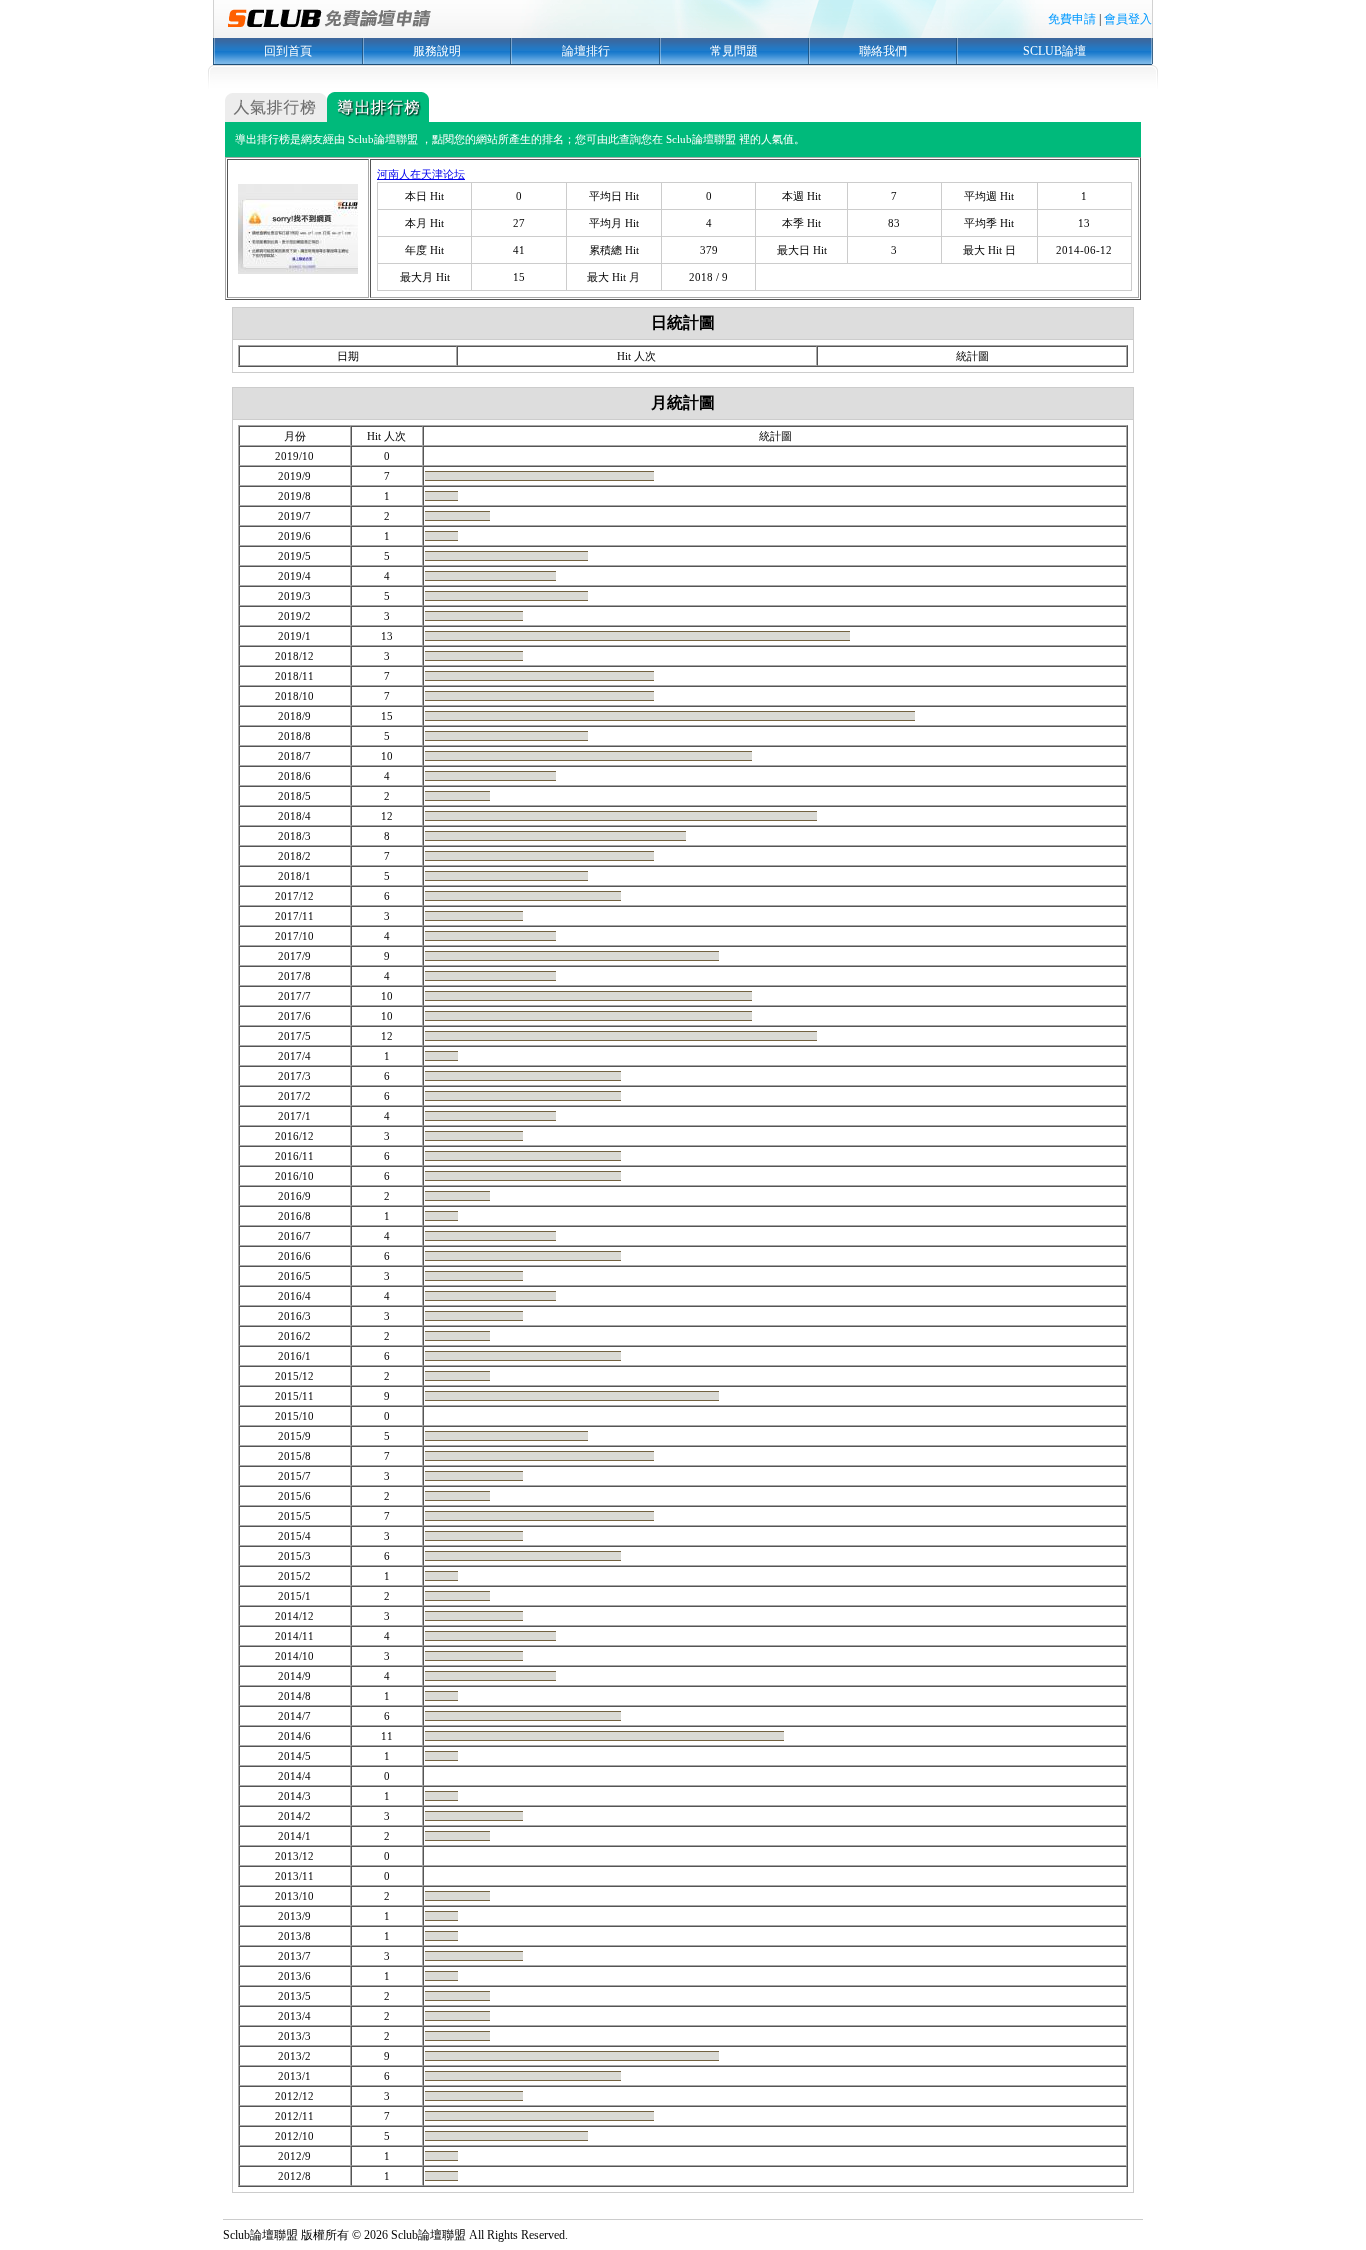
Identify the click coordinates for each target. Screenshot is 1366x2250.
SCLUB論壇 (1054, 51)
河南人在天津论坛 (421, 174)
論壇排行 (586, 51)
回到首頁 (288, 51)
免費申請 (1072, 19)
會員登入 (1128, 19)
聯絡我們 (883, 51)
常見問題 (734, 51)
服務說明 (437, 51)
